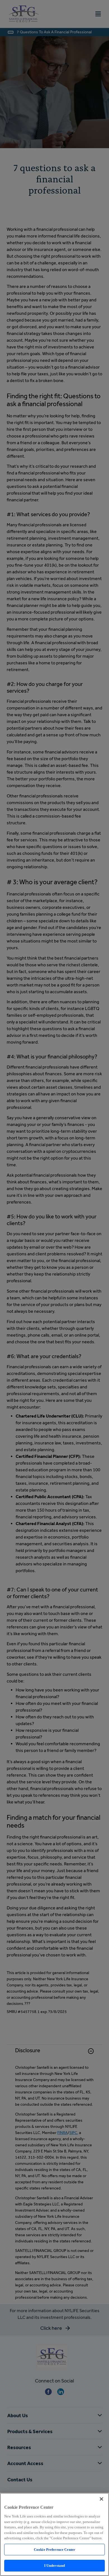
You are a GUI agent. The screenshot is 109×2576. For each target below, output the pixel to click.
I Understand (55, 2565)
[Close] (101, 2499)
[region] (54, 2534)
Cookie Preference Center (54, 2550)
